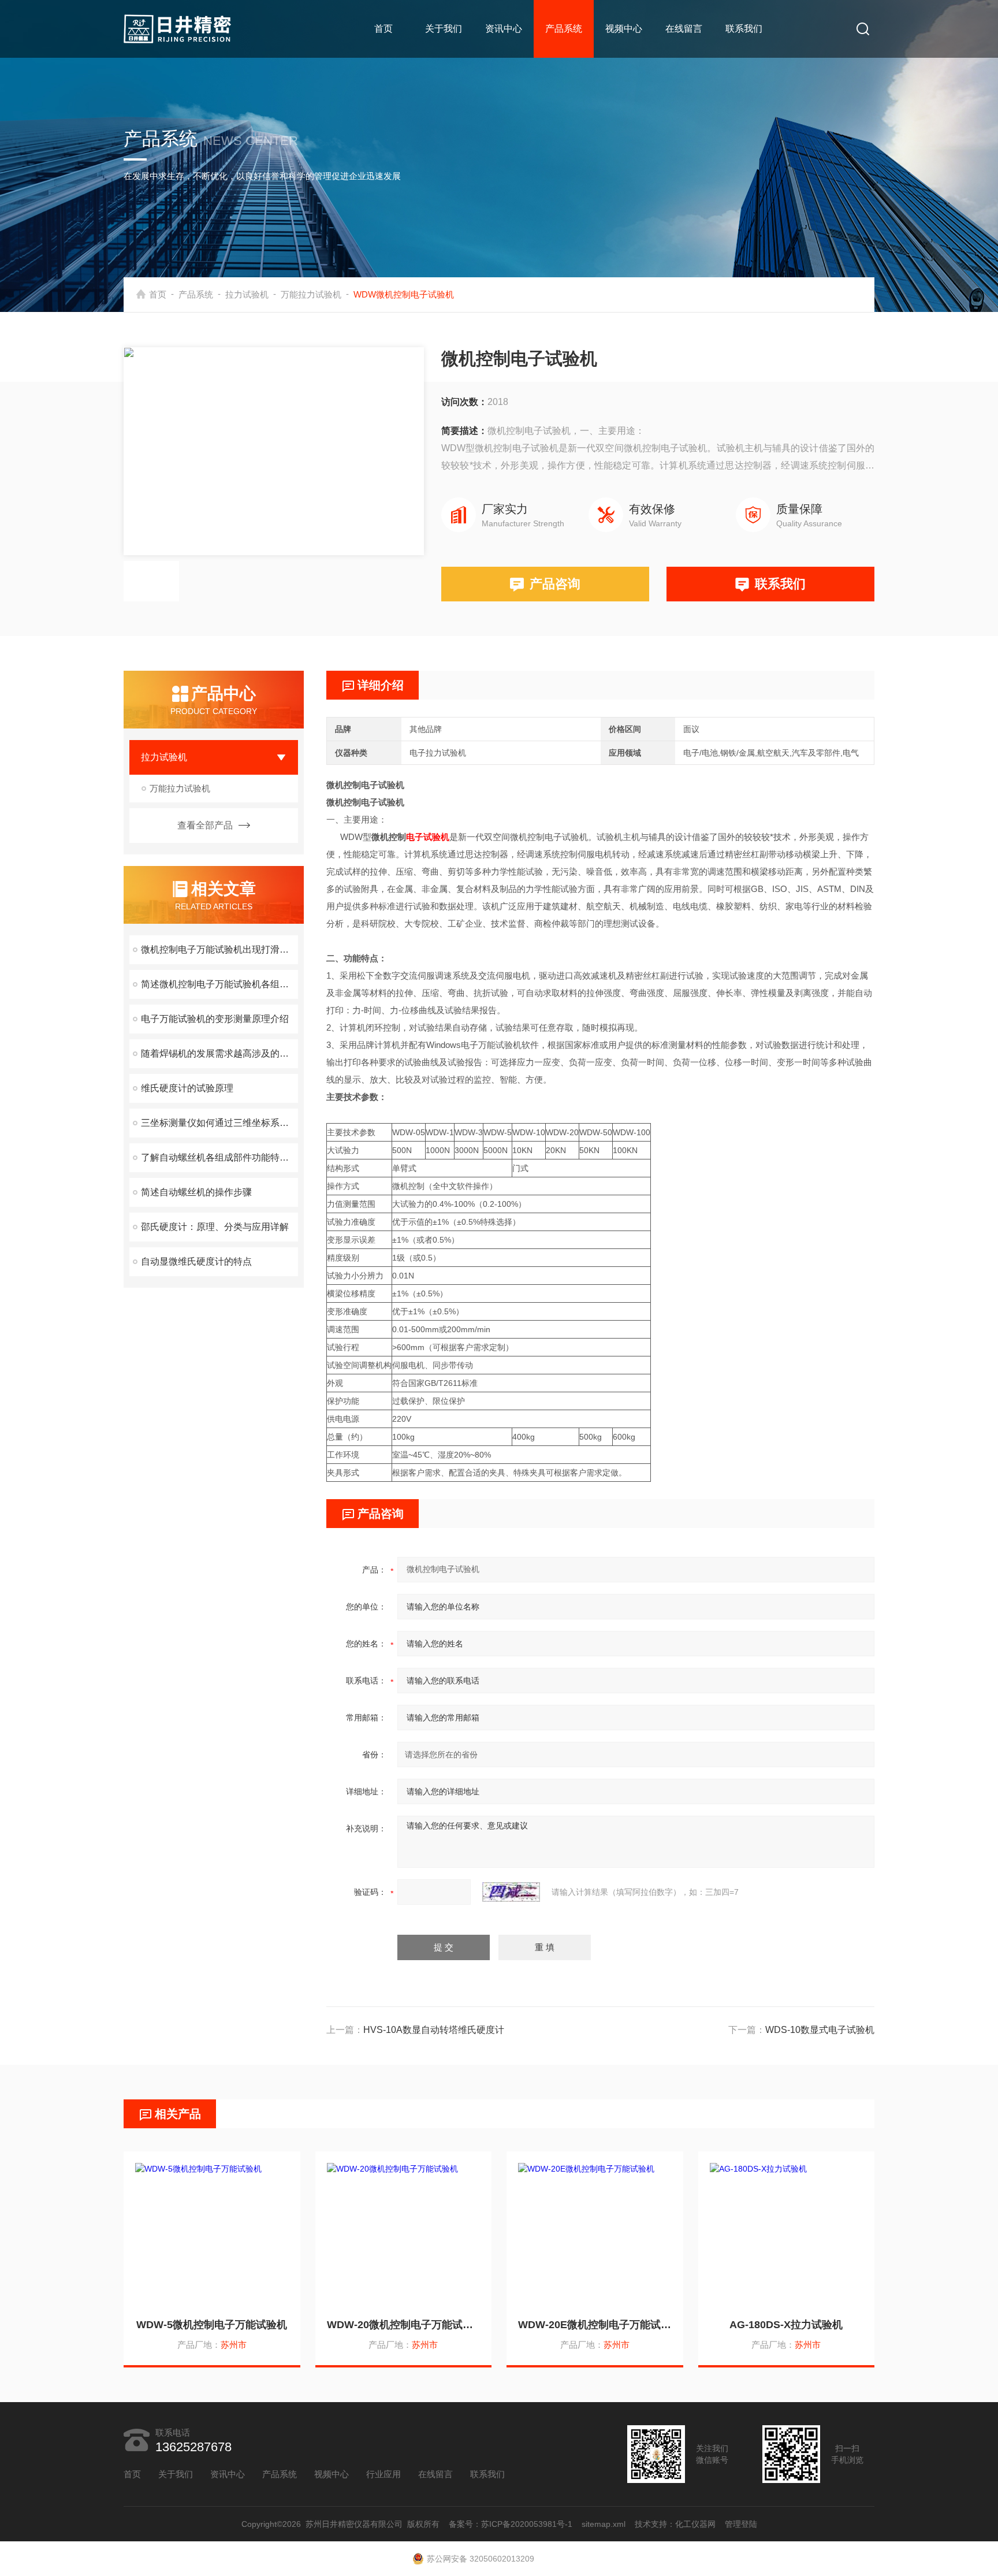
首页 (383, 29)
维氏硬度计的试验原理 (187, 1088)
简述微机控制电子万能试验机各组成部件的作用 (219, 984)
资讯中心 (504, 29)
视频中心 (624, 29)
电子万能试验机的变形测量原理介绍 (215, 1019)
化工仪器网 (695, 2524)
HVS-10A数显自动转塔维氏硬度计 (434, 2030)
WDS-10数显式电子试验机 (820, 2030)
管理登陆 (741, 2524)
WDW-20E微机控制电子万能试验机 (595, 2325)
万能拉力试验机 (311, 294)
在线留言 (684, 29)
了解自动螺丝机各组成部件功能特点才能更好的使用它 (219, 1157)
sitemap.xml (604, 2524)
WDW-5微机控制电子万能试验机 (212, 2325)
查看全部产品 (205, 825)
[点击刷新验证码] (511, 1892)
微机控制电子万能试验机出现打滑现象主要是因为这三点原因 (219, 949)
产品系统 (564, 29)
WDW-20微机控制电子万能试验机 (404, 2325)
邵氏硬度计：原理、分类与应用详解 (215, 1227)
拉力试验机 (247, 294)
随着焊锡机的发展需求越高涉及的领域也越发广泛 (219, 1053)
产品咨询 (555, 584)
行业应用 (383, 2474)
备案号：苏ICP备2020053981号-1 (511, 2524)
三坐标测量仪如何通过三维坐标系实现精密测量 (219, 1123)
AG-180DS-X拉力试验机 (786, 2325)
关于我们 (444, 29)
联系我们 (744, 29)
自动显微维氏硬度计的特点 (196, 1261)
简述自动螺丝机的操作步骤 (196, 1192)
